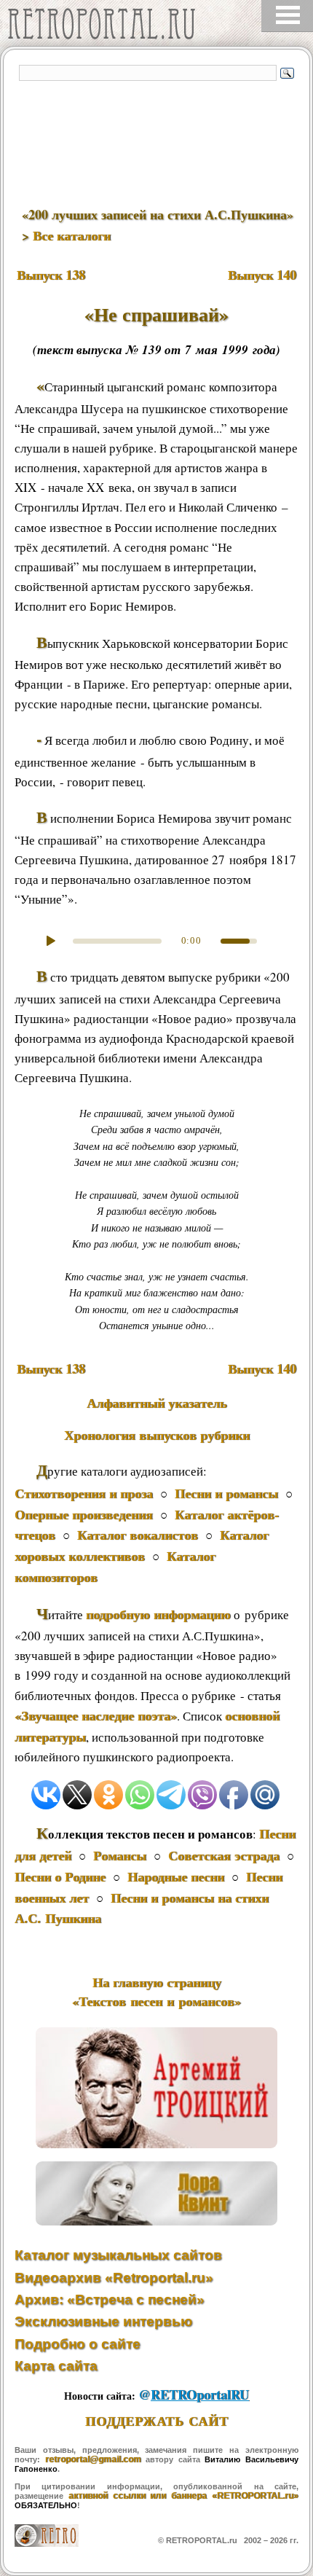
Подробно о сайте (78, 2344)
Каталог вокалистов (138, 1535)
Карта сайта (56, 2366)
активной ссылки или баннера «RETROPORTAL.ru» (183, 2496)
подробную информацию (158, 1614)
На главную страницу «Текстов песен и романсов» (156, 1992)
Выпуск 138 (51, 275)
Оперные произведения (84, 1514)
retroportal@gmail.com (93, 2459)
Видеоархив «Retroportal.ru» (114, 2278)
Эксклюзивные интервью (103, 2321)
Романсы (120, 1855)
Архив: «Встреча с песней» (110, 2299)
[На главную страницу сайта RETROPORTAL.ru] (106, 27)
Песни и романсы (226, 1493)
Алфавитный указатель (157, 1403)
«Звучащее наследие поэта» (96, 1715)
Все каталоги (72, 235)
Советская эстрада (224, 1855)
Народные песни (176, 1876)
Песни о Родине (60, 1876)
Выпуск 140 (262, 275)
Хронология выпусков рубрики (157, 1435)
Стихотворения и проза (84, 1493)
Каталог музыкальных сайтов (118, 2255)
